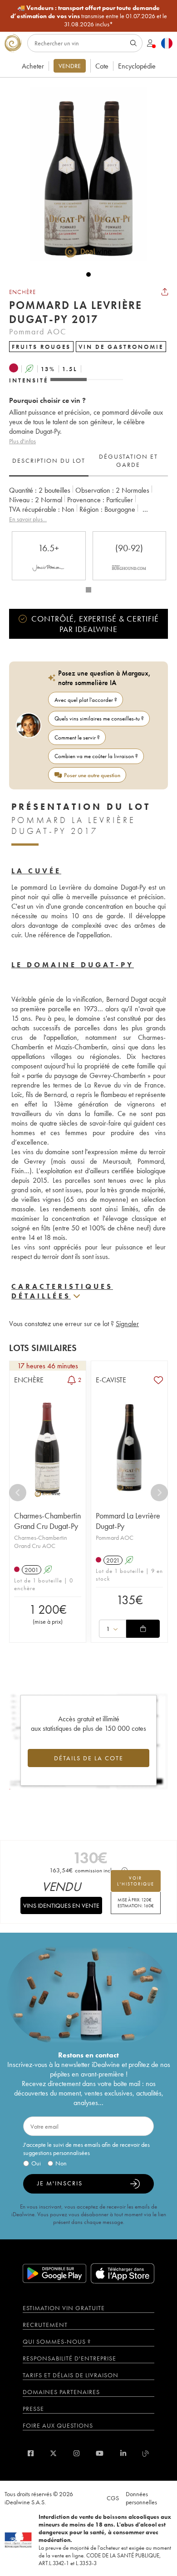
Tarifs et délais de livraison (71, 2375)
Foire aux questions (58, 2425)
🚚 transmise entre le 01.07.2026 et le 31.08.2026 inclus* (89, 16)
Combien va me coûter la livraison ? (96, 756)
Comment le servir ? (77, 737)
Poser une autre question (92, 775)
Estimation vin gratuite (64, 2308)
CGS (113, 2498)
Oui (36, 2163)
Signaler (127, 1324)
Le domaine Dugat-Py (73, 965)
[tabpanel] (88, 505)
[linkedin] (123, 2453)
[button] (84, 174)
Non (61, 2163)
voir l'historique (136, 1881)
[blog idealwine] (146, 2453)
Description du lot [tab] (49, 460)
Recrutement (45, 2325)
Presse (33, 2409)
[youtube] (100, 2453)
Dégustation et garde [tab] (128, 460)
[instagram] (76, 2453)
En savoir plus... (28, 519)
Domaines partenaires (61, 2392)
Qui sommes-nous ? (57, 2341)
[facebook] (31, 2453)
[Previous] (18, 1493)
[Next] (159, 1493)
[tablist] (88, 461)
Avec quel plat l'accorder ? (86, 700)
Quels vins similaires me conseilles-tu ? (99, 718)
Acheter (33, 66)
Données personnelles (141, 2498)
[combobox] (113, 1629)
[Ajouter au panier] (143, 1629)
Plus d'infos (22, 441)
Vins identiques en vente (61, 1905)
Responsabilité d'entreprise (69, 2358)
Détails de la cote (89, 1758)
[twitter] (53, 2453)
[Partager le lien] (165, 292)
